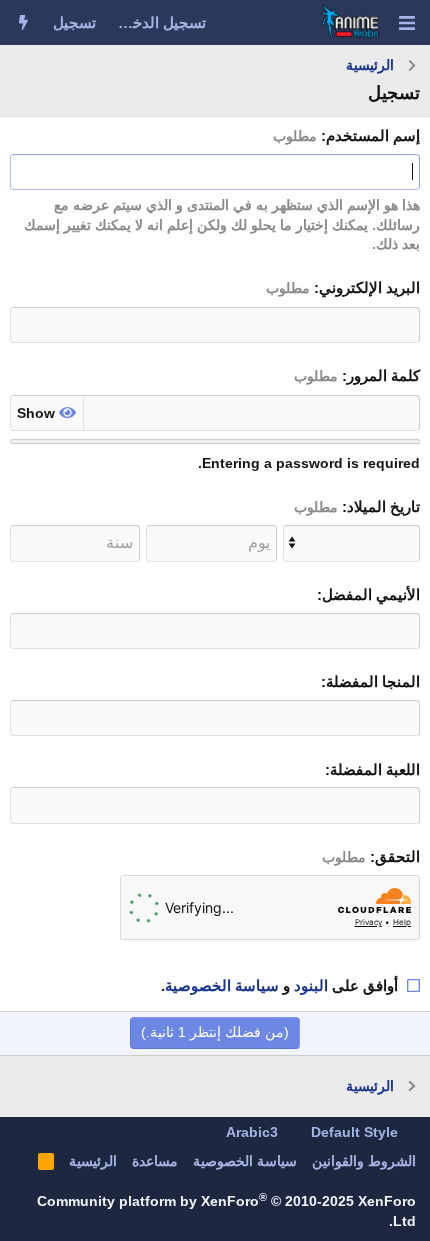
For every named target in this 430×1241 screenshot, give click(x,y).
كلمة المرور (383, 375)
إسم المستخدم (373, 135)
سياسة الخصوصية (222, 985)
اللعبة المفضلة (375, 769)
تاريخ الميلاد (383, 506)
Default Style (356, 1132)
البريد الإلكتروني (369, 287)
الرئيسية (93, 1161)
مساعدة (155, 1161)
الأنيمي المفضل (371, 594)
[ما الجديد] (23, 22)
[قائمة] (406, 23)
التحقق (397, 856)
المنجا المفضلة (373, 681)
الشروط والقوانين (364, 1161)
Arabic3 (254, 1132)
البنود (311, 985)
